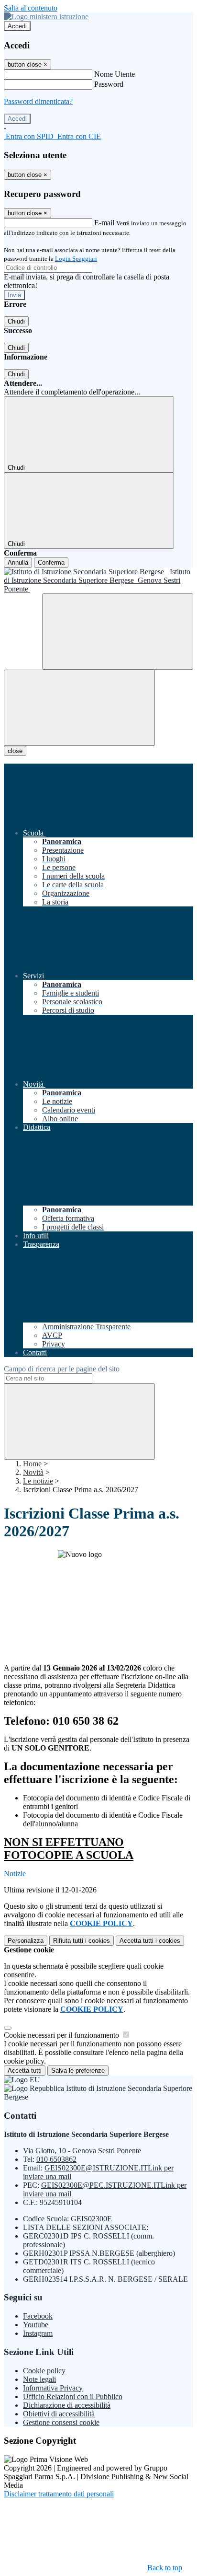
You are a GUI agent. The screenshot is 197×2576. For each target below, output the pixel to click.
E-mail (104, 223)
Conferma (51, 563)
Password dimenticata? (38, 101)
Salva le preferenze (78, 2071)
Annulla (18, 563)
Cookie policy (44, 2371)
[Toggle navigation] (79, 708)
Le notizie (38, 1481)
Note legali (39, 2379)
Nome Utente (115, 74)
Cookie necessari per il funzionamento (62, 2035)
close (15, 751)
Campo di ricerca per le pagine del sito (62, 1369)
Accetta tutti (150, 1941)
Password (109, 84)
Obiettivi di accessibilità (59, 2414)
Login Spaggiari (76, 259)
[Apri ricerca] (118, 632)
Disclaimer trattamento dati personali (59, 2494)
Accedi (17, 26)
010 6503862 (56, 2159)
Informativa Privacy (53, 2388)
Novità (33, 1472)
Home (32, 1464)
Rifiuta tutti (82, 1941)
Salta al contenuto (31, 8)
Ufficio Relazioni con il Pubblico (73, 2396)
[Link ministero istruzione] (46, 17)
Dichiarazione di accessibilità (67, 2405)
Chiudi (16, 321)
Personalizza (26, 1941)
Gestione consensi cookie (61, 2422)
